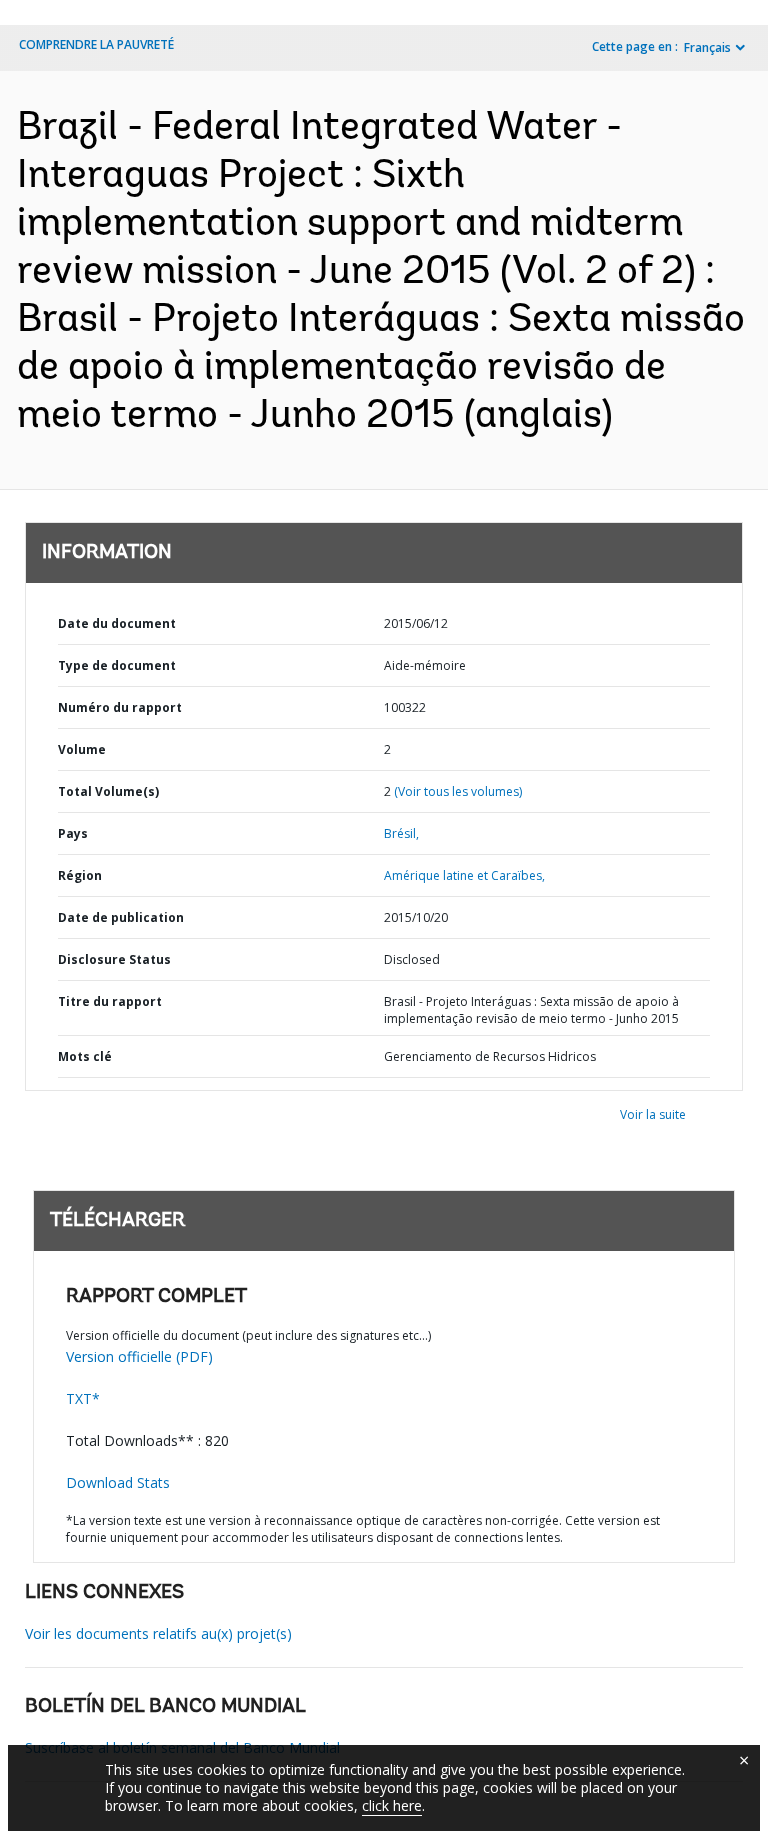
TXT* (83, 1398)
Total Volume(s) (108, 791)
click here (392, 1805)
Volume (82, 749)
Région (80, 875)
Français (707, 47)
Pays (73, 833)
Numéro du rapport (120, 707)
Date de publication (121, 917)
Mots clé (85, 1056)
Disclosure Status (114, 959)
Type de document (117, 665)
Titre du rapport (110, 1001)
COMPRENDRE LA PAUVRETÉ (96, 44)
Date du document (117, 623)
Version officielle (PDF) (139, 1356)
